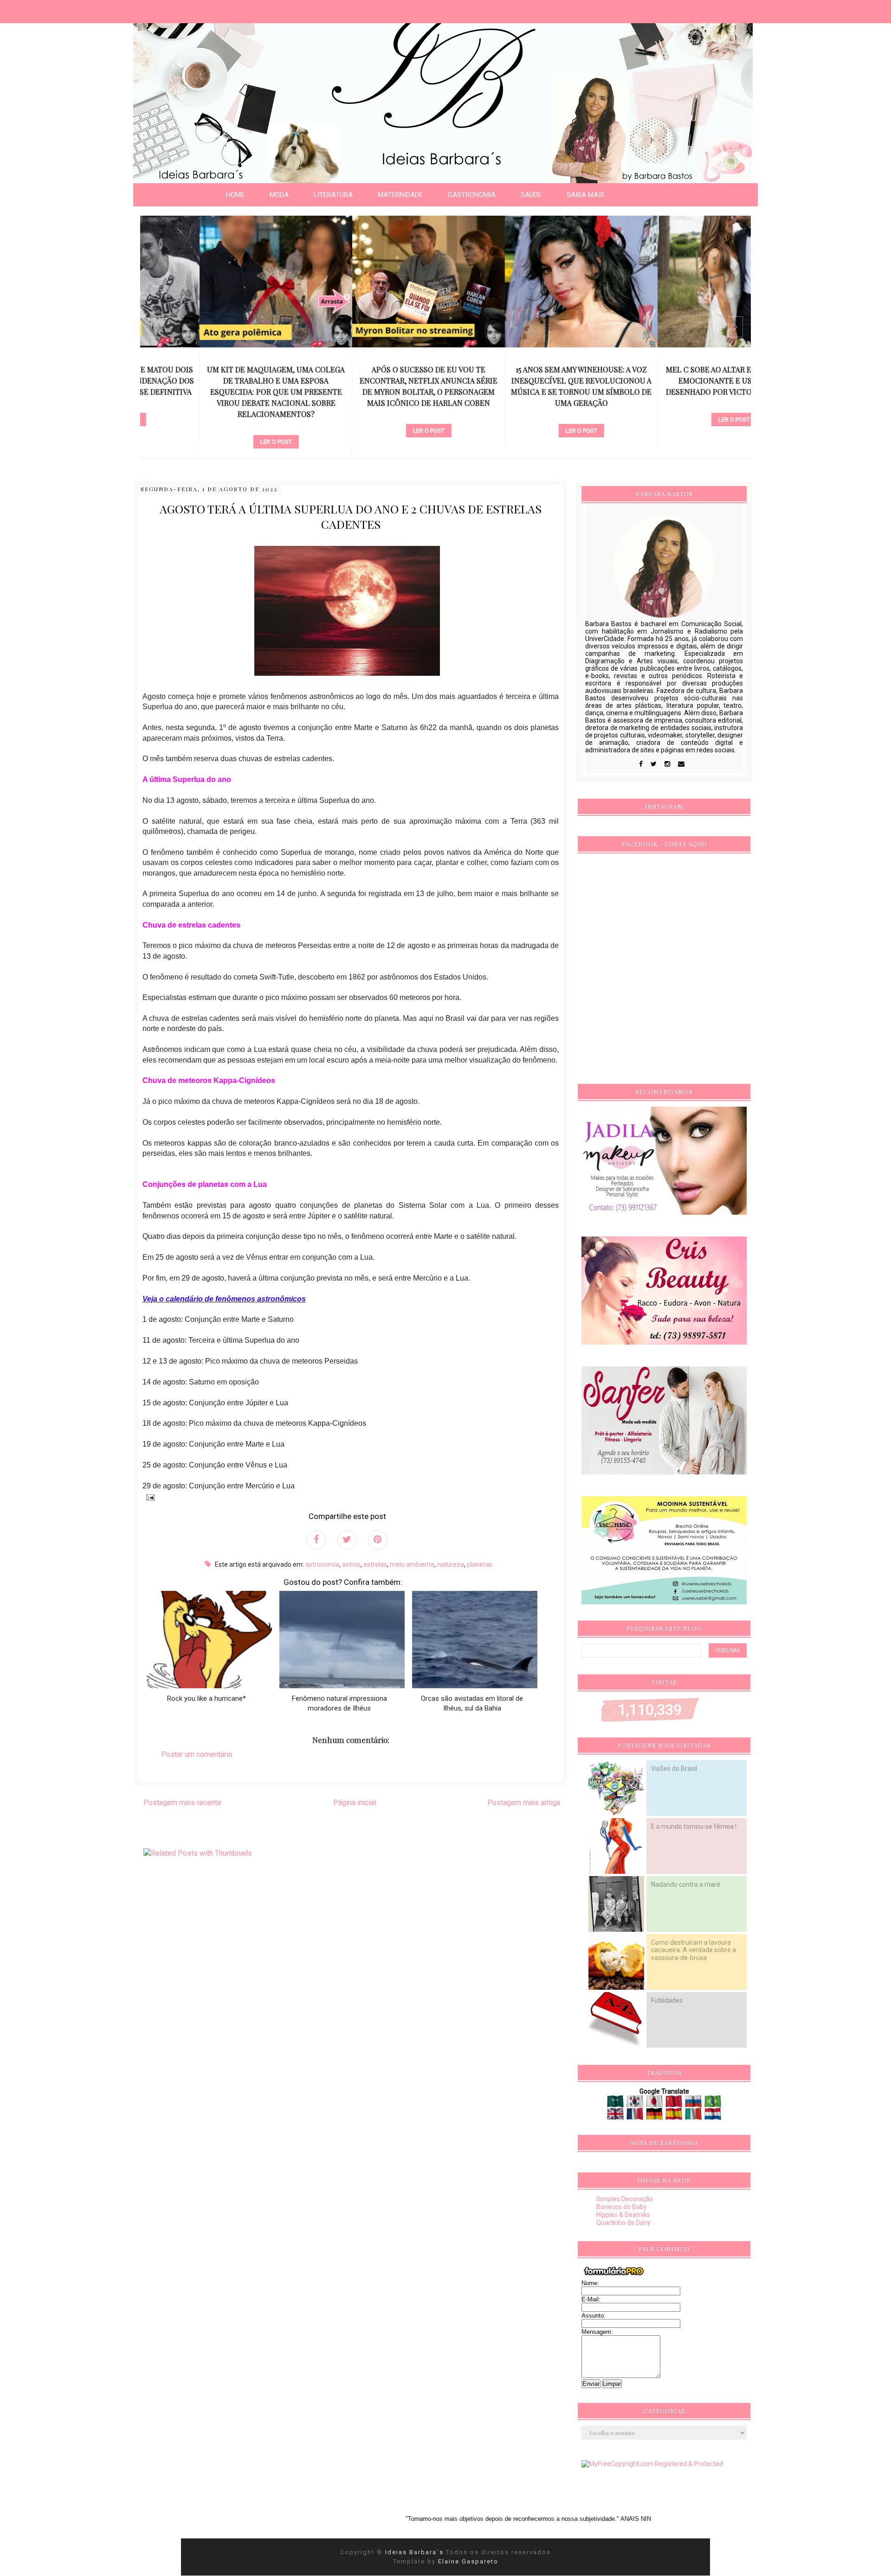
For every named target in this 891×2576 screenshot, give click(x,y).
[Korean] (636, 2104)
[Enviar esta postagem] (148, 1497)
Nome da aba (68, 9)
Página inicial (355, 1803)
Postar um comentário (197, 1754)
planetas (480, 1564)
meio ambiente (412, 1564)
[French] (636, 2116)
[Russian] (694, 2104)
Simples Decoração (625, 2199)
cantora (522, 415)
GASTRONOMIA (472, 195)
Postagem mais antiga (524, 1803)
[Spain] (675, 2116)
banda (675, 404)
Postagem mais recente (182, 1803)
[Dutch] (713, 2116)
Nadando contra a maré (686, 1884)
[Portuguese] (713, 2104)
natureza (451, 1564)
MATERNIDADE (400, 195)
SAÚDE (531, 195)
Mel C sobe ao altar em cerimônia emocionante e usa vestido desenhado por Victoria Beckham (675, 381)
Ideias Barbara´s (416, 2552)
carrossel (216, 426)
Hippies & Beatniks (623, 2215)
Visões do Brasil (674, 1769)
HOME (235, 195)
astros (351, 1564)
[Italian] (694, 2116)
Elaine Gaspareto (468, 2561)
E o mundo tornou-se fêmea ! (694, 1826)
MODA (279, 195)
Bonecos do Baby (622, 2207)
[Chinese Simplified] (675, 2104)
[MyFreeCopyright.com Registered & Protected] (652, 2464)
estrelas (375, 1564)
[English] (616, 2116)
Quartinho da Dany (623, 2223)
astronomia (322, 1564)
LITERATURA (333, 195)
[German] (655, 2116)
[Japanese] (655, 2104)
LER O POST (217, 442)
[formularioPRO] (614, 2275)
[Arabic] (616, 2104)
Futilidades (667, 2000)
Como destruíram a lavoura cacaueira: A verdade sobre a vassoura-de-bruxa (694, 1950)
